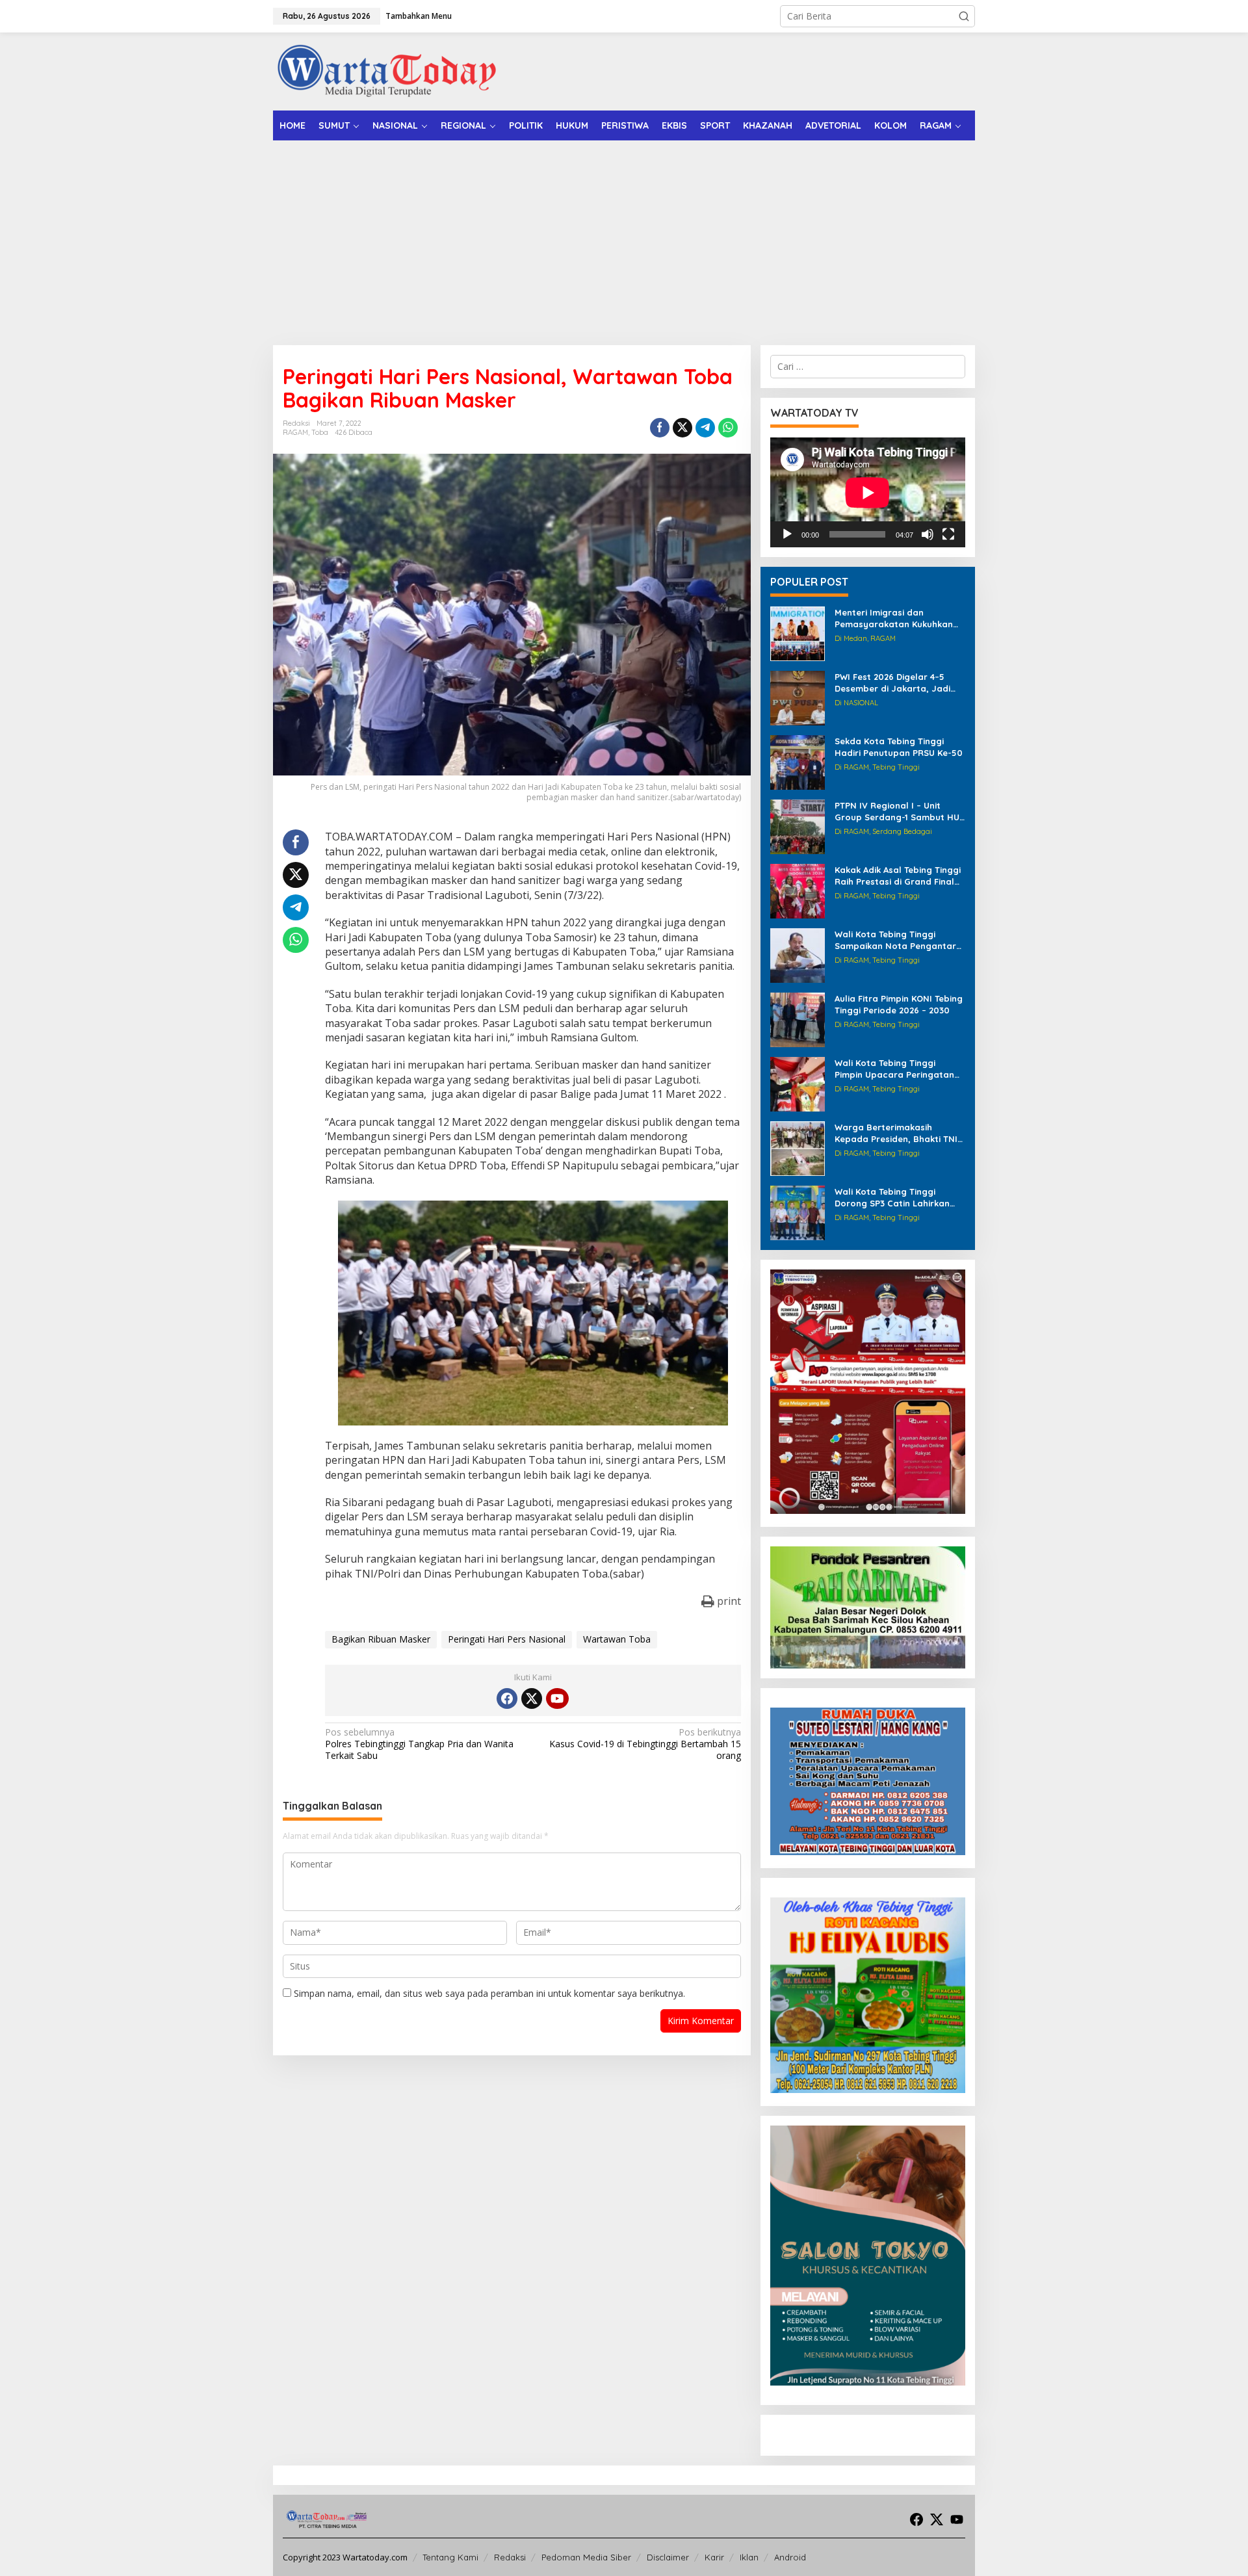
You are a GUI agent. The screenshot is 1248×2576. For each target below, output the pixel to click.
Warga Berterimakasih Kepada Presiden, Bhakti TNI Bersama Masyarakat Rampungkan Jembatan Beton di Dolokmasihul (896, 1133)
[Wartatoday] (387, 71)
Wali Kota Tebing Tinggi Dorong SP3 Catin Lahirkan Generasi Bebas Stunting (892, 1198)
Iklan (749, 2557)
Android (790, 2557)
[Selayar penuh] (948, 534)
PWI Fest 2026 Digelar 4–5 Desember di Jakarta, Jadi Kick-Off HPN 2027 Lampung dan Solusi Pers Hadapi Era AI (899, 683)
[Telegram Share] (705, 428)
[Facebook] (507, 1698)
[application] (868, 492)
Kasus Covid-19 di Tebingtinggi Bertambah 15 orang (645, 1744)
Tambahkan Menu (419, 16)
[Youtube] (557, 1698)
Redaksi (510, 2557)
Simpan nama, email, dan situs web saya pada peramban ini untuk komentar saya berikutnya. (489, 1993)
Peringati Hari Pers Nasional (507, 1639)
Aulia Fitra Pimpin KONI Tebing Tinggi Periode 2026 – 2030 (899, 1004)
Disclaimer (668, 2557)
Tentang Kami (450, 2557)
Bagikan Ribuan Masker (381, 1639)
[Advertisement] (624, 238)
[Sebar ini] (660, 428)
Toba (320, 432)
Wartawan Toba (617, 1639)
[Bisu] (928, 534)
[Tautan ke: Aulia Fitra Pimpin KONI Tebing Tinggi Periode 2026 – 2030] (798, 1019)
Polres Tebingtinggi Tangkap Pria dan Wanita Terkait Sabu (419, 1744)
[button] (964, 16)
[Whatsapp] (728, 428)
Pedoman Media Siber (586, 2557)
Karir (714, 2557)
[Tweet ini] (682, 428)
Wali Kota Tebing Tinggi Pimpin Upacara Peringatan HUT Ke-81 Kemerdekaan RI (894, 1069)
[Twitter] (532, 1698)
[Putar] (787, 534)
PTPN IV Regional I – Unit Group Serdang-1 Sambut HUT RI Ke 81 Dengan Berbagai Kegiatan (900, 812)
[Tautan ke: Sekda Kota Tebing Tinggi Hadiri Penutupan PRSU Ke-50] (798, 761)
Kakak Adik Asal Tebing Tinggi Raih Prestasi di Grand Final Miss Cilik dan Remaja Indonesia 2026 (898, 876)
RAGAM (295, 432)
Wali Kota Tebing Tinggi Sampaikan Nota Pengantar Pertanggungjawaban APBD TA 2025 (895, 940)
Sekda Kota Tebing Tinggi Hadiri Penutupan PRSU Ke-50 (899, 747)
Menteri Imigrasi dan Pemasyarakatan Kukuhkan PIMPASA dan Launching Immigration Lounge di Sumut (898, 618)
